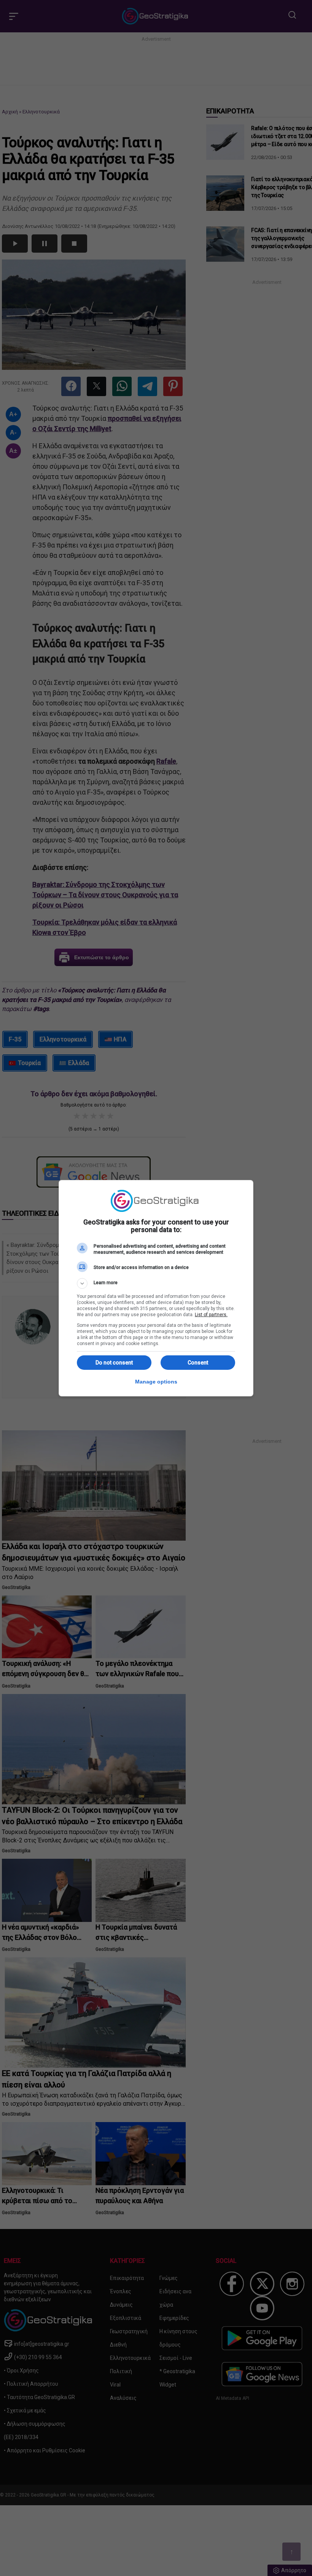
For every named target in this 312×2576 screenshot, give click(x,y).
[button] (156, 1283)
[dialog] (156, 1288)
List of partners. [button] (211, 1315)
